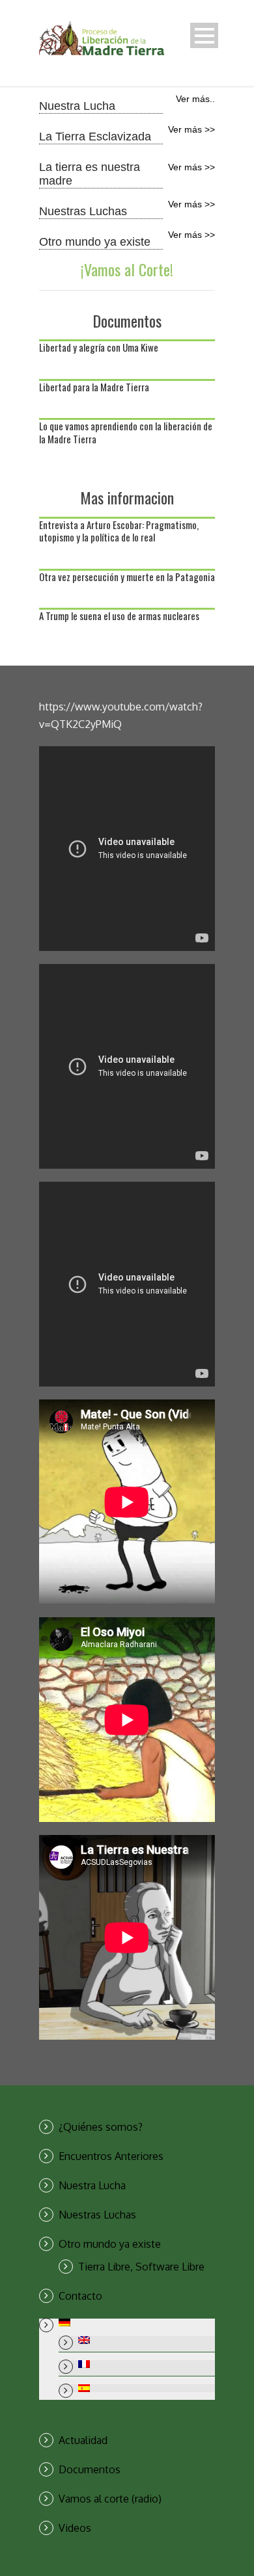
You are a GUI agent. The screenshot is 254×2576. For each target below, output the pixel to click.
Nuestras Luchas (97, 2215)
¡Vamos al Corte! (127, 269)
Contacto (80, 2296)
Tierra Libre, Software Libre (141, 2267)
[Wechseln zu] (137, 2322)
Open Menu (204, 35)
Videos (75, 2528)
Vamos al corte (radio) (110, 2499)
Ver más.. (195, 99)
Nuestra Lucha (92, 2185)
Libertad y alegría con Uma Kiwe (99, 347)
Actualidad (83, 2440)
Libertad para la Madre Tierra (94, 387)
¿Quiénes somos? (101, 2127)
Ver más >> (191, 129)
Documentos (90, 2469)
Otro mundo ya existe (110, 2244)
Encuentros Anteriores (111, 2156)
